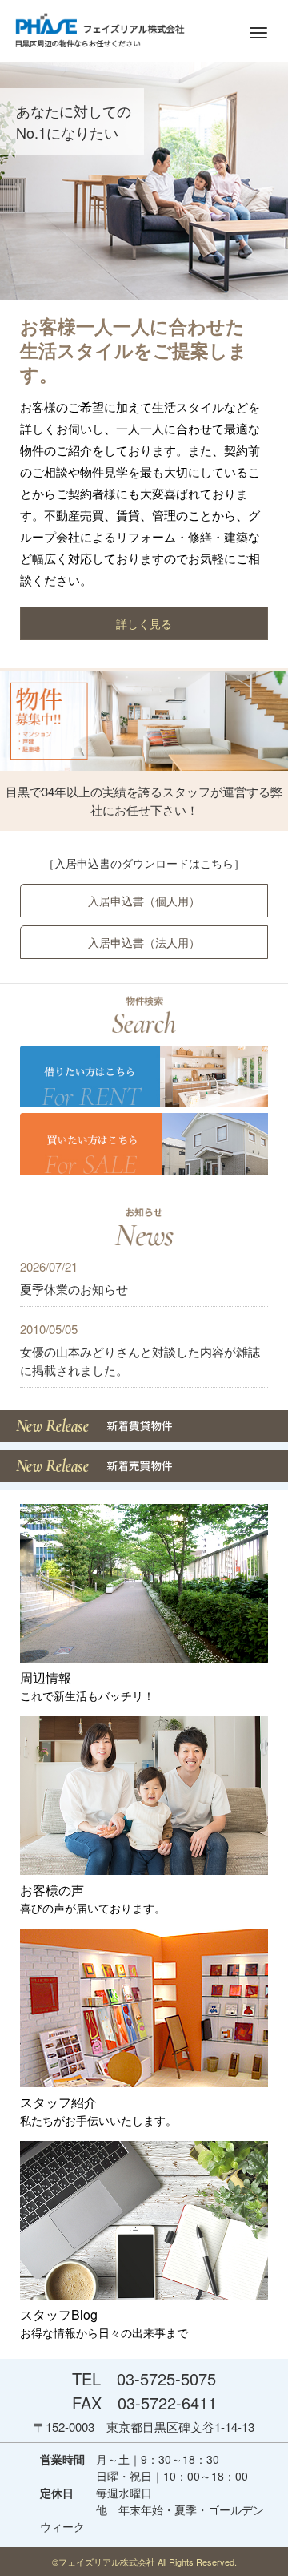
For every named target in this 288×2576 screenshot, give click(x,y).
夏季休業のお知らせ (74, 1289)
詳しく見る (144, 623)
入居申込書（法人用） (144, 942)
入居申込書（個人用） (144, 901)
